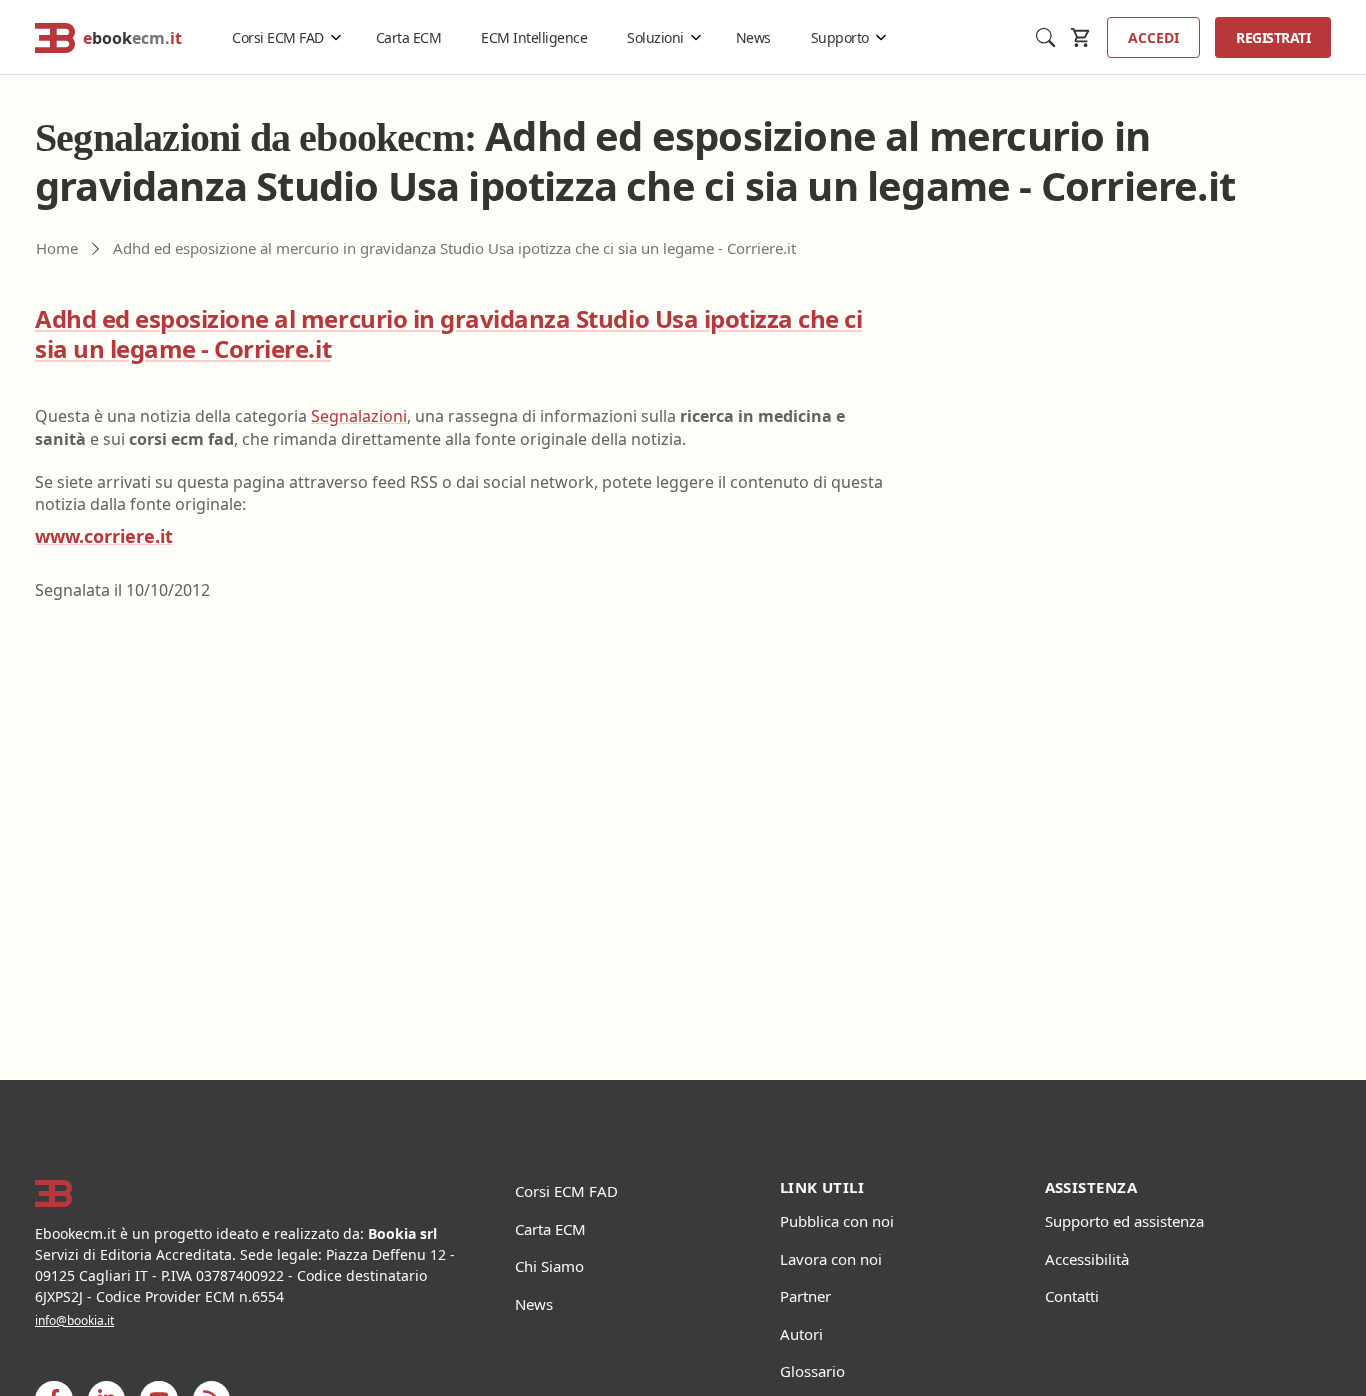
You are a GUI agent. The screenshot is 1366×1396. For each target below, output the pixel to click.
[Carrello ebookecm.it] (1081, 37)
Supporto (840, 37)
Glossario (812, 1371)
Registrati (1273, 37)
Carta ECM (409, 37)
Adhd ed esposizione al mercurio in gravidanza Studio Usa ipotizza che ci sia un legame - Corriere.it (448, 333)
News (753, 37)
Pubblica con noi (837, 1221)
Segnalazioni (359, 416)
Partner (805, 1296)
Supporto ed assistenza (1124, 1221)
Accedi (1153, 37)
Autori (801, 1334)
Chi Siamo (549, 1266)
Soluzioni (655, 37)
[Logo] (250, 1194)
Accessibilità (1087, 1259)
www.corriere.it (104, 536)
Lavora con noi (831, 1259)
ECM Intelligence (534, 37)
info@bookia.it (74, 1320)
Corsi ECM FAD (278, 37)
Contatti (1072, 1296)
